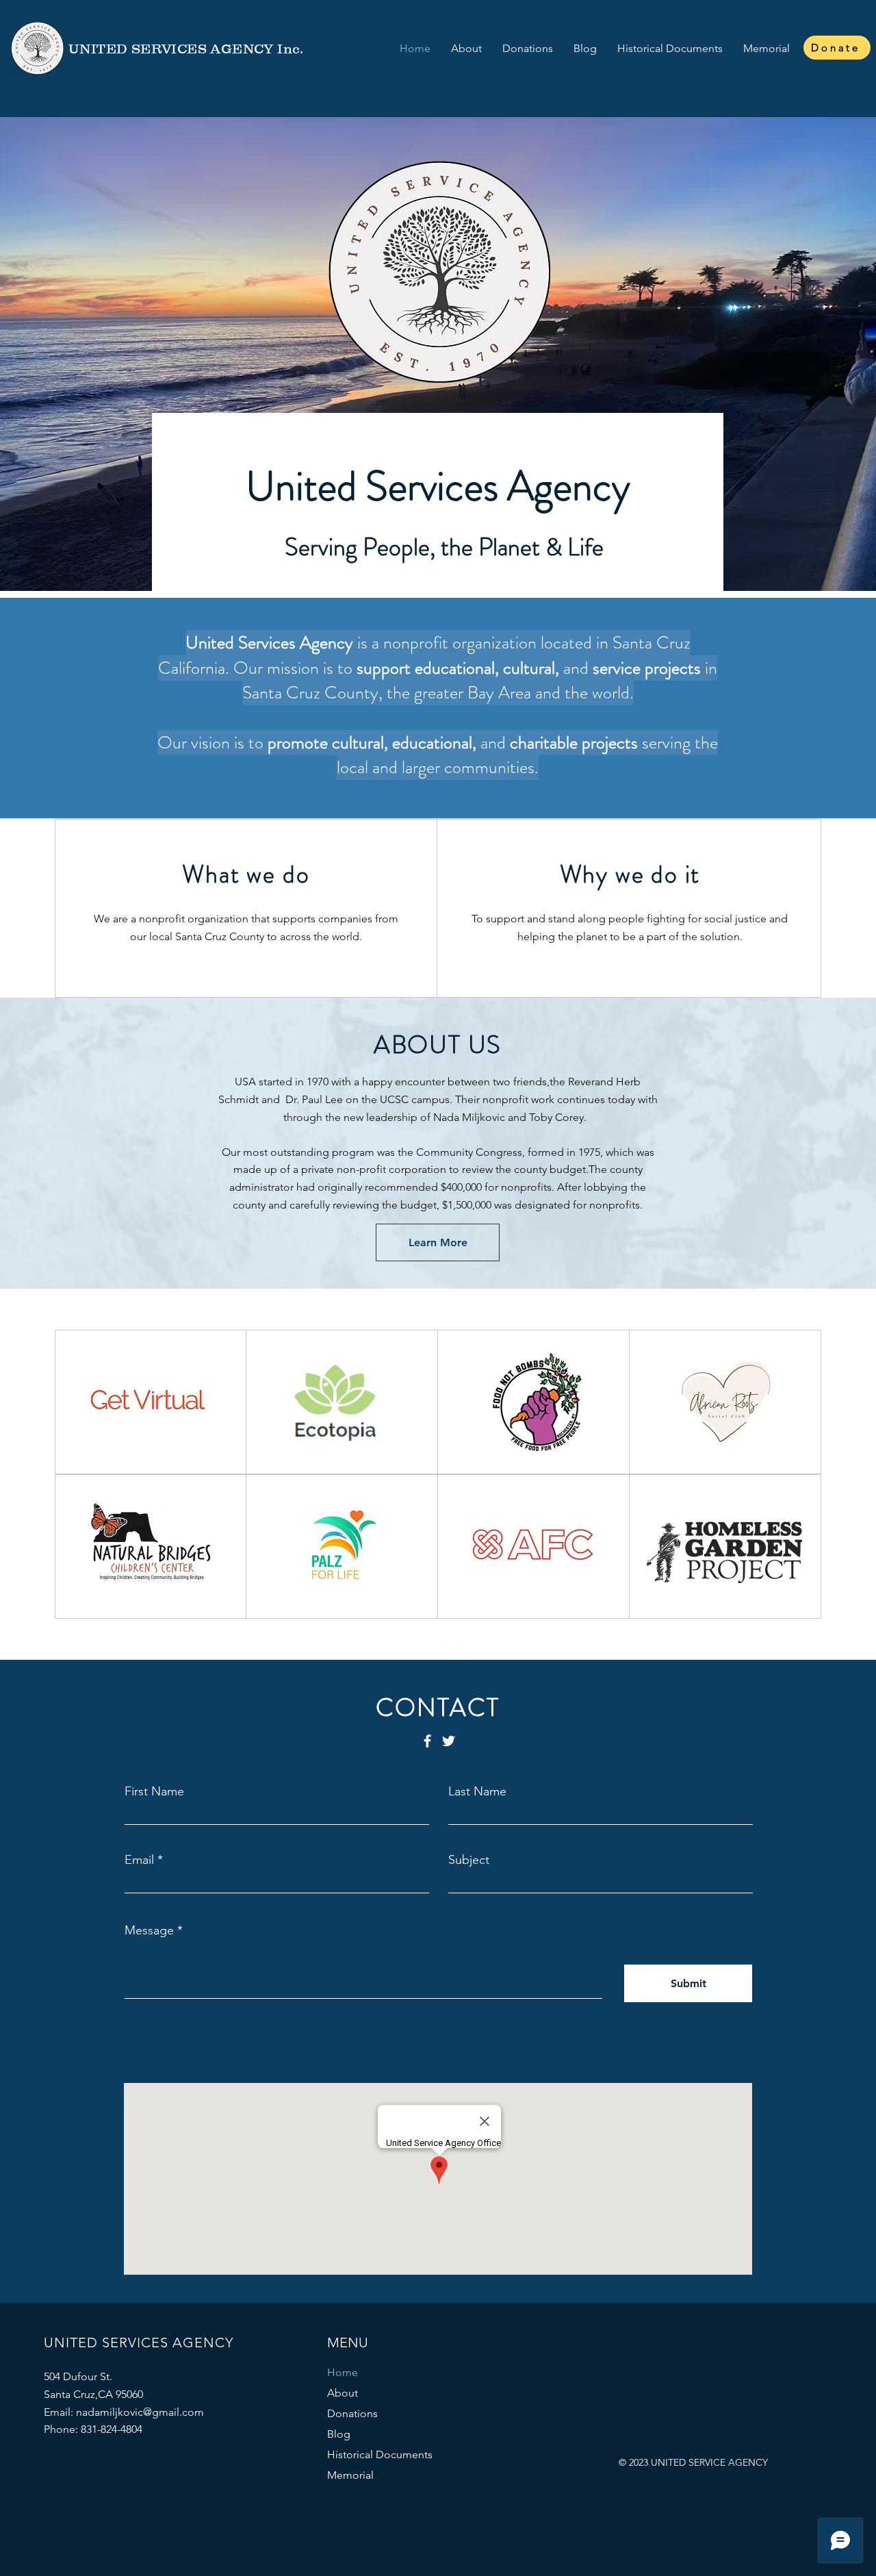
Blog (339, 2434)
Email (139, 1860)
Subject (469, 1860)
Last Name (477, 1791)
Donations (352, 2413)
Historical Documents (380, 2454)
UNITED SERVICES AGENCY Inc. (186, 49)
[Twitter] (462, 1651)
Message (149, 1930)
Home (343, 2372)
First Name (154, 1791)
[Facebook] (441, 1651)
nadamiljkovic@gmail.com (140, 2412)
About (343, 2393)
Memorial (350, 2475)
